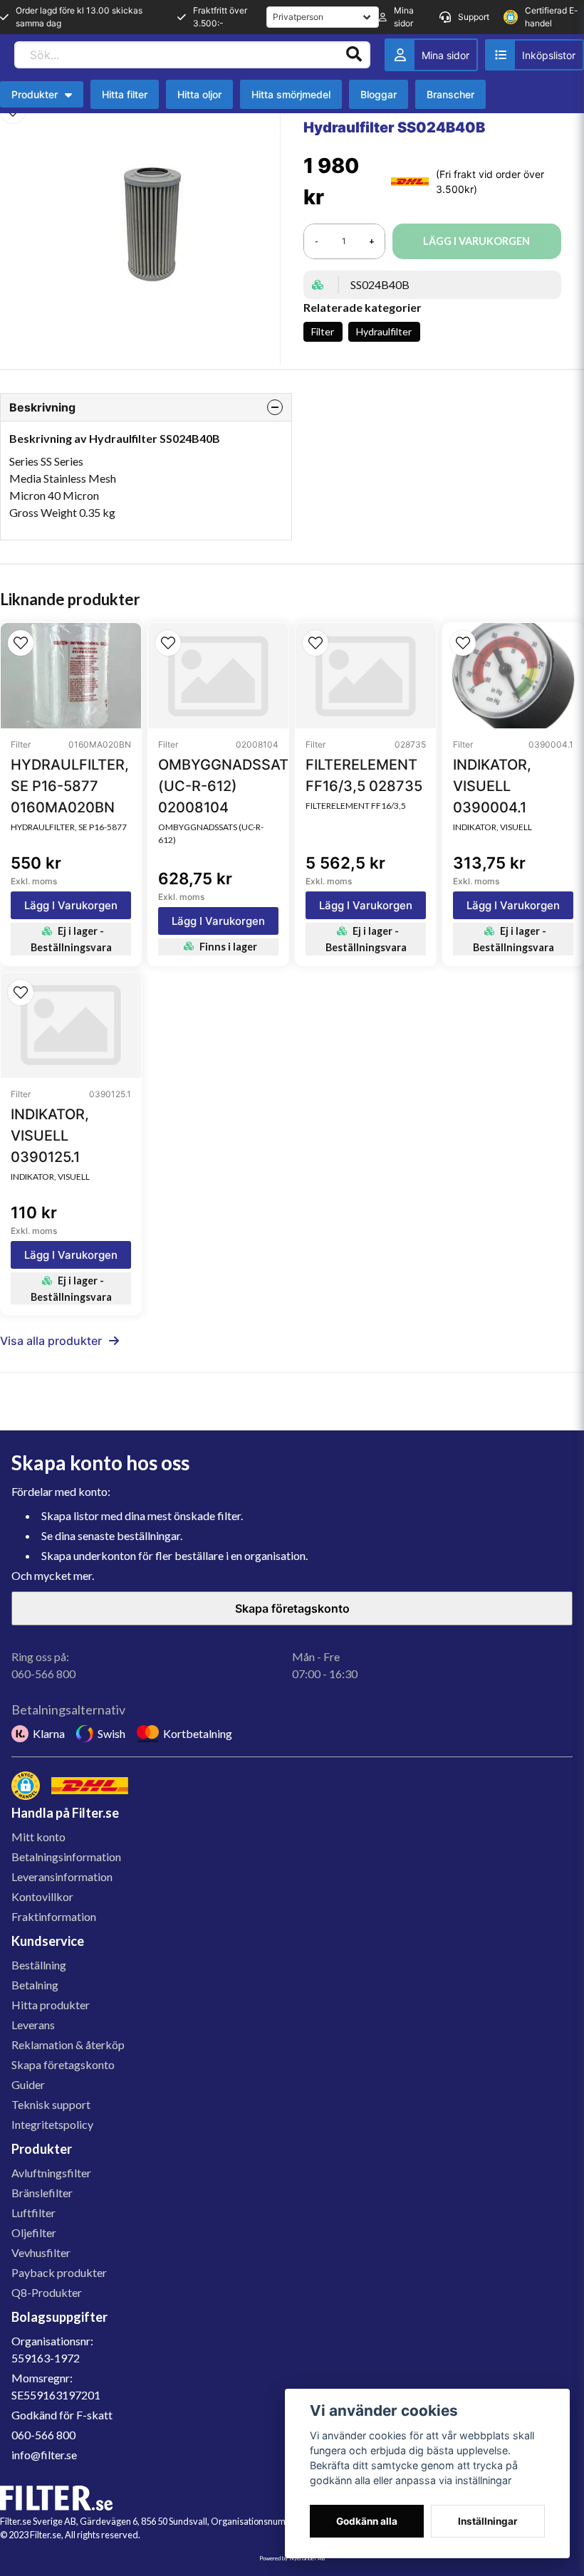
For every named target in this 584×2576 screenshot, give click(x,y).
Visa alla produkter (51, 1341)
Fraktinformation (54, 1916)
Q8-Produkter (47, 2292)
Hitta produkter (51, 2005)
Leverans (33, 2025)
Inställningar (488, 2521)
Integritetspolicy (52, 2124)
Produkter (35, 94)
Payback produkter (59, 2272)
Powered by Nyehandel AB (292, 2558)
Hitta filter (125, 94)
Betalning (35, 1985)
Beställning (39, 1965)
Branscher (450, 94)
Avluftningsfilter (51, 2173)
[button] (21, 643)
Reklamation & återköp (68, 2044)
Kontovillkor (42, 1896)
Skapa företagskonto (292, 1608)
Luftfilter (33, 2213)
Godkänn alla (367, 2521)
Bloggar (379, 94)
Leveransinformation (62, 1876)
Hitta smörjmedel (291, 94)
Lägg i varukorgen (71, 905)
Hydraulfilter (384, 331)
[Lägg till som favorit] (535, 55)
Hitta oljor (199, 94)
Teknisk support (51, 2104)
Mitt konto (38, 1837)
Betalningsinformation (66, 1857)
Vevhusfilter (41, 2252)
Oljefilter (34, 2232)
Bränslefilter (42, 2193)
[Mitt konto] (431, 55)
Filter (323, 331)
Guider (28, 2084)
